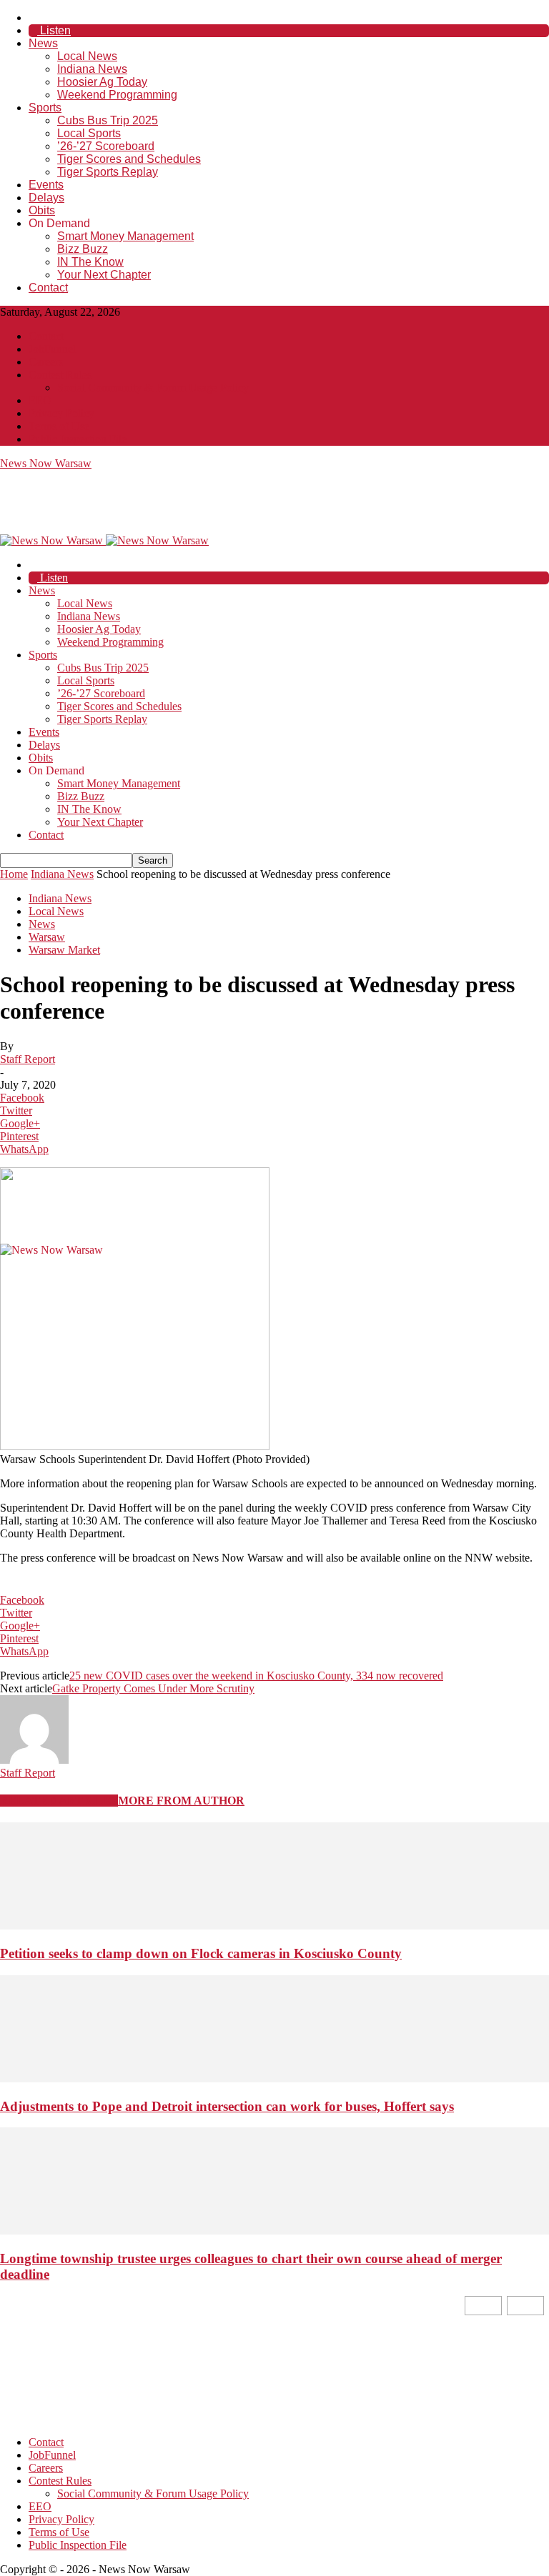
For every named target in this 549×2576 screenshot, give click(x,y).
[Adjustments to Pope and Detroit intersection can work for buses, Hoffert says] (274, 2078)
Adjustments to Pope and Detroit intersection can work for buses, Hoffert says (227, 2106)
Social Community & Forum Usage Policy (153, 388)
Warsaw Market (64, 950)
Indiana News (92, 69)
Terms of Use (59, 426)
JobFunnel (52, 349)
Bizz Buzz (83, 249)
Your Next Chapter (104, 275)
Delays (46, 198)
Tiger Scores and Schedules (129, 159)
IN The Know (90, 262)
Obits (42, 210)
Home (14, 874)
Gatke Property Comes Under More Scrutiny (153, 1688)
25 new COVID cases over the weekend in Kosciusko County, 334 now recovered (256, 1676)
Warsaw (47, 937)
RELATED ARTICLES (59, 1801)
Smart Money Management (125, 236)
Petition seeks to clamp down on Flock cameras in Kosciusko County (201, 1953)
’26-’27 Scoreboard (106, 146)
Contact (48, 288)
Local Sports (89, 133)
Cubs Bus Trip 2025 (108, 120)
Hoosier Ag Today (102, 82)
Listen (54, 30)
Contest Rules (60, 375)
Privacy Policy (61, 413)
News (43, 43)
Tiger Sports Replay (108, 172)
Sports (45, 108)
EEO (40, 400)
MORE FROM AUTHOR (181, 1801)
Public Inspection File (78, 439)
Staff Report (28, 1059)
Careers (46, 362)
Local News (87, 56)
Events (46, 185)
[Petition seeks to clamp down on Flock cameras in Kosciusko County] (274, 1926)
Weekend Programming (117, 95)
